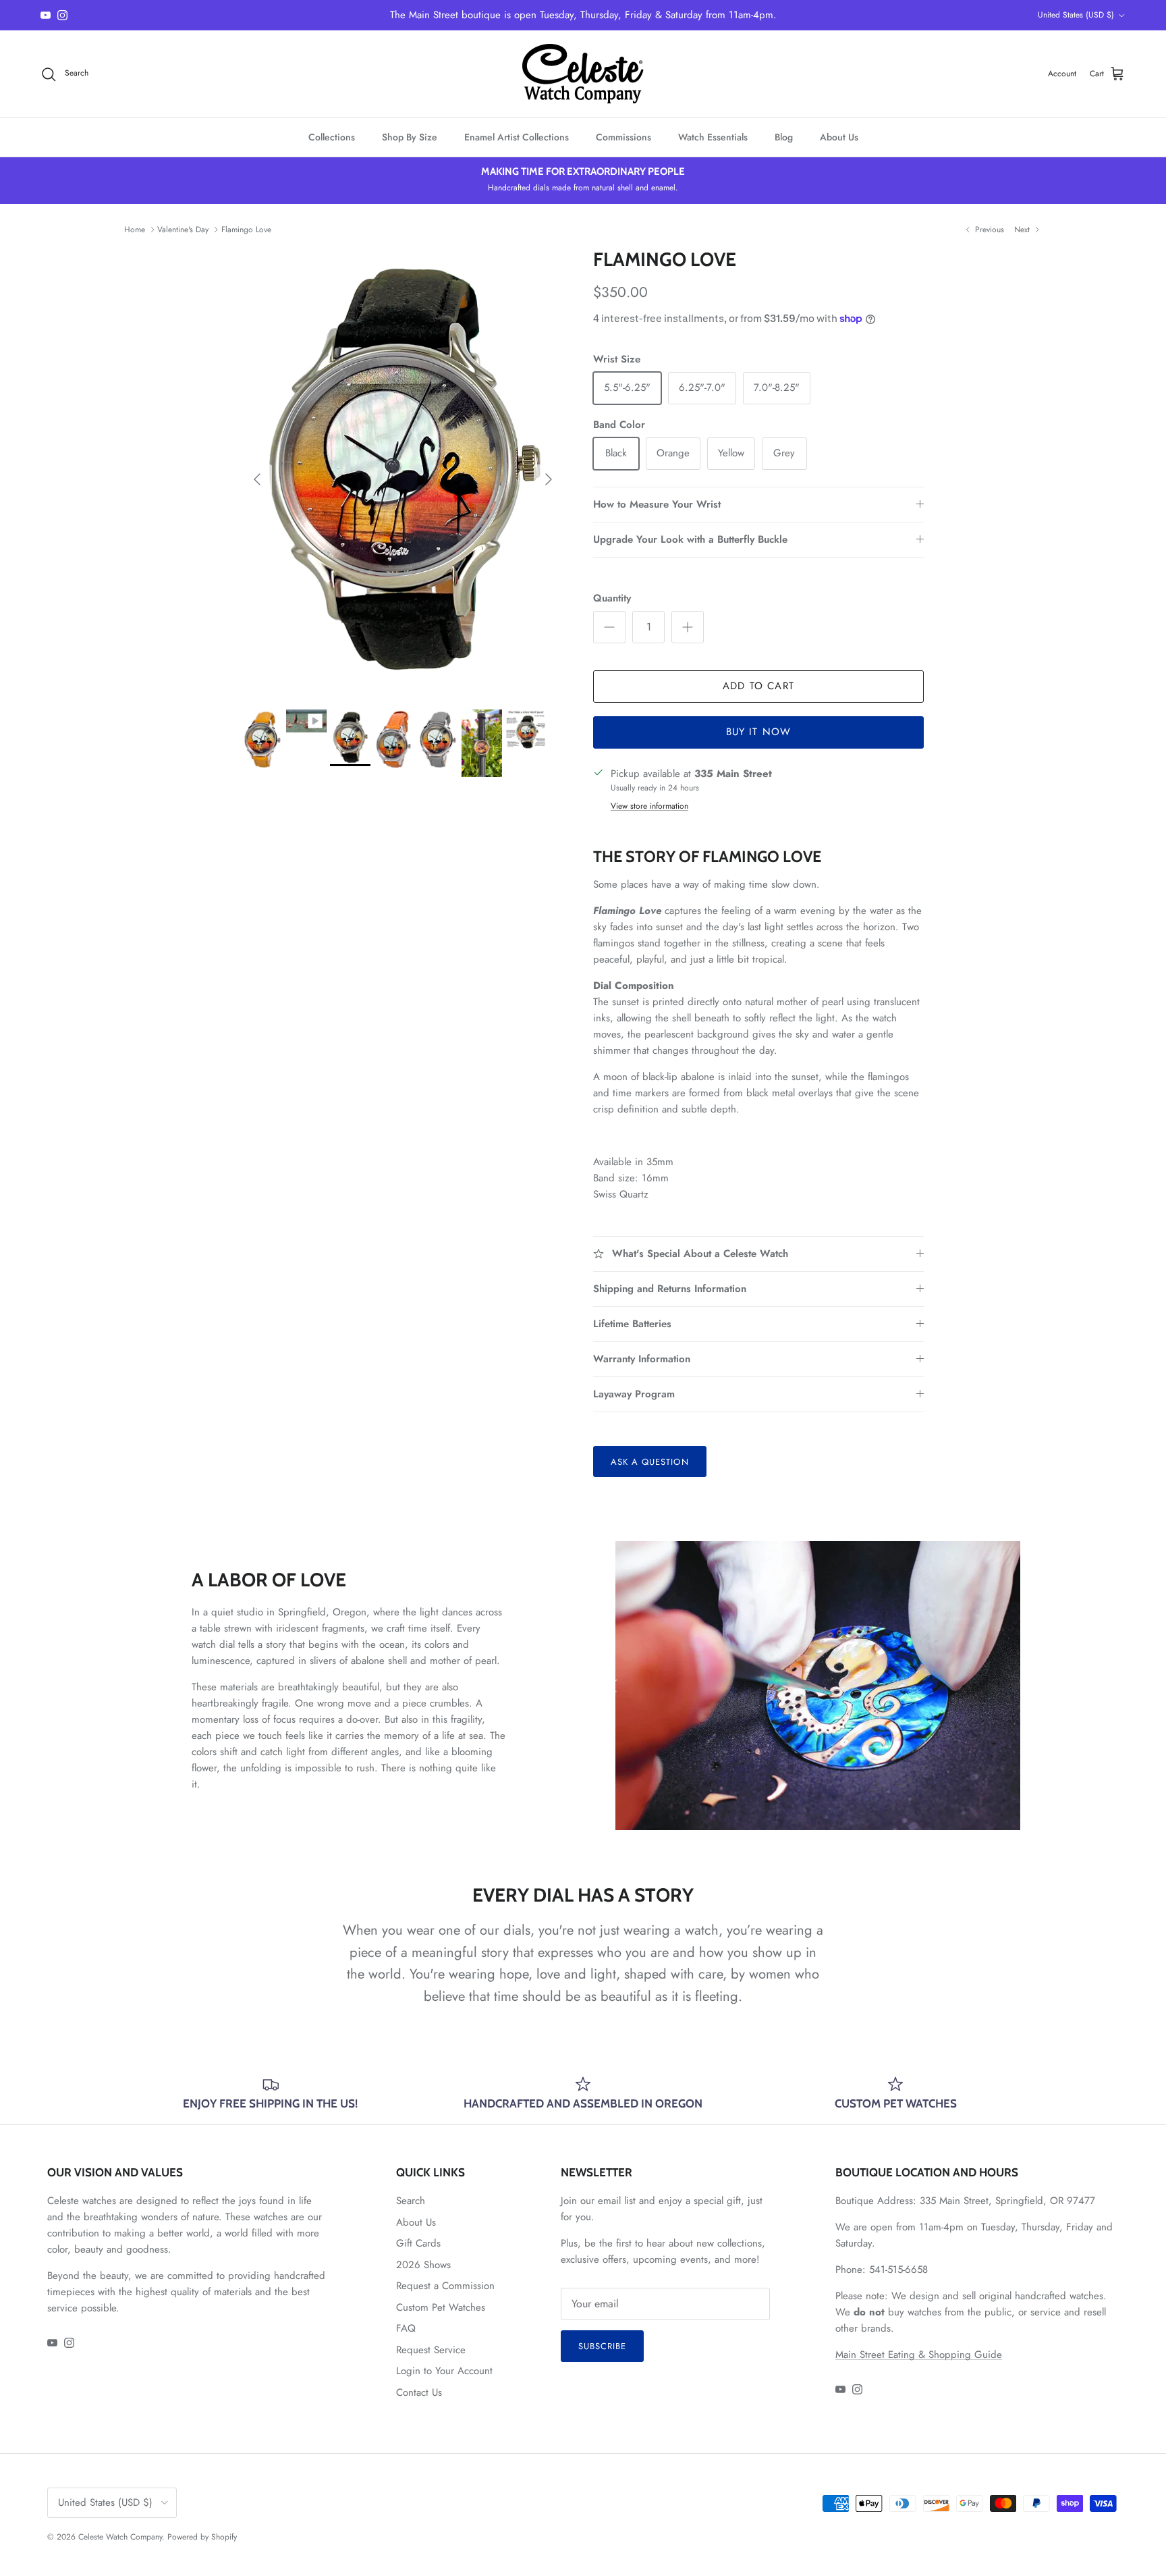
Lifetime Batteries (632, 1324)
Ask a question (650, 1462)
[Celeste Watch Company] (583, 74)
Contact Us (419, 2392)
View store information (649, 806)
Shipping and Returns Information (670, 1289)
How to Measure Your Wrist (657, 504)
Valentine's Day (183, 230)
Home (135, 230)
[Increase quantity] (688, 627)
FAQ (406, 2328)
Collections (332, 137)
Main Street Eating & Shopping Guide (919, 2355)
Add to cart (758, 686)
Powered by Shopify (202, 2537)
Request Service (431, 2350)
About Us (839, 137)
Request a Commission (445, 2286)
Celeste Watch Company (120, 2537)
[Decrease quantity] (609, 627)
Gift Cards (418, 2243)
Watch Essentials (713, 137)
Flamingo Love (246, 230)
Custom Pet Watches (441, 2307)
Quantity (612, 598)
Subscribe (602, 2346)
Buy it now (759, 732)
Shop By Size (410, 137)
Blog (784, 137)
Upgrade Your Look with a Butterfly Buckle (690, 539)
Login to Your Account (444, 2371)
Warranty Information (642, 1359)
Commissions (623, 137)
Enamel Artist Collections (517, 137)
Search (411, 2201)
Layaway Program (634, 1394)
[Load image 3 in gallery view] (403, 472)
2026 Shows (423, 2265)
